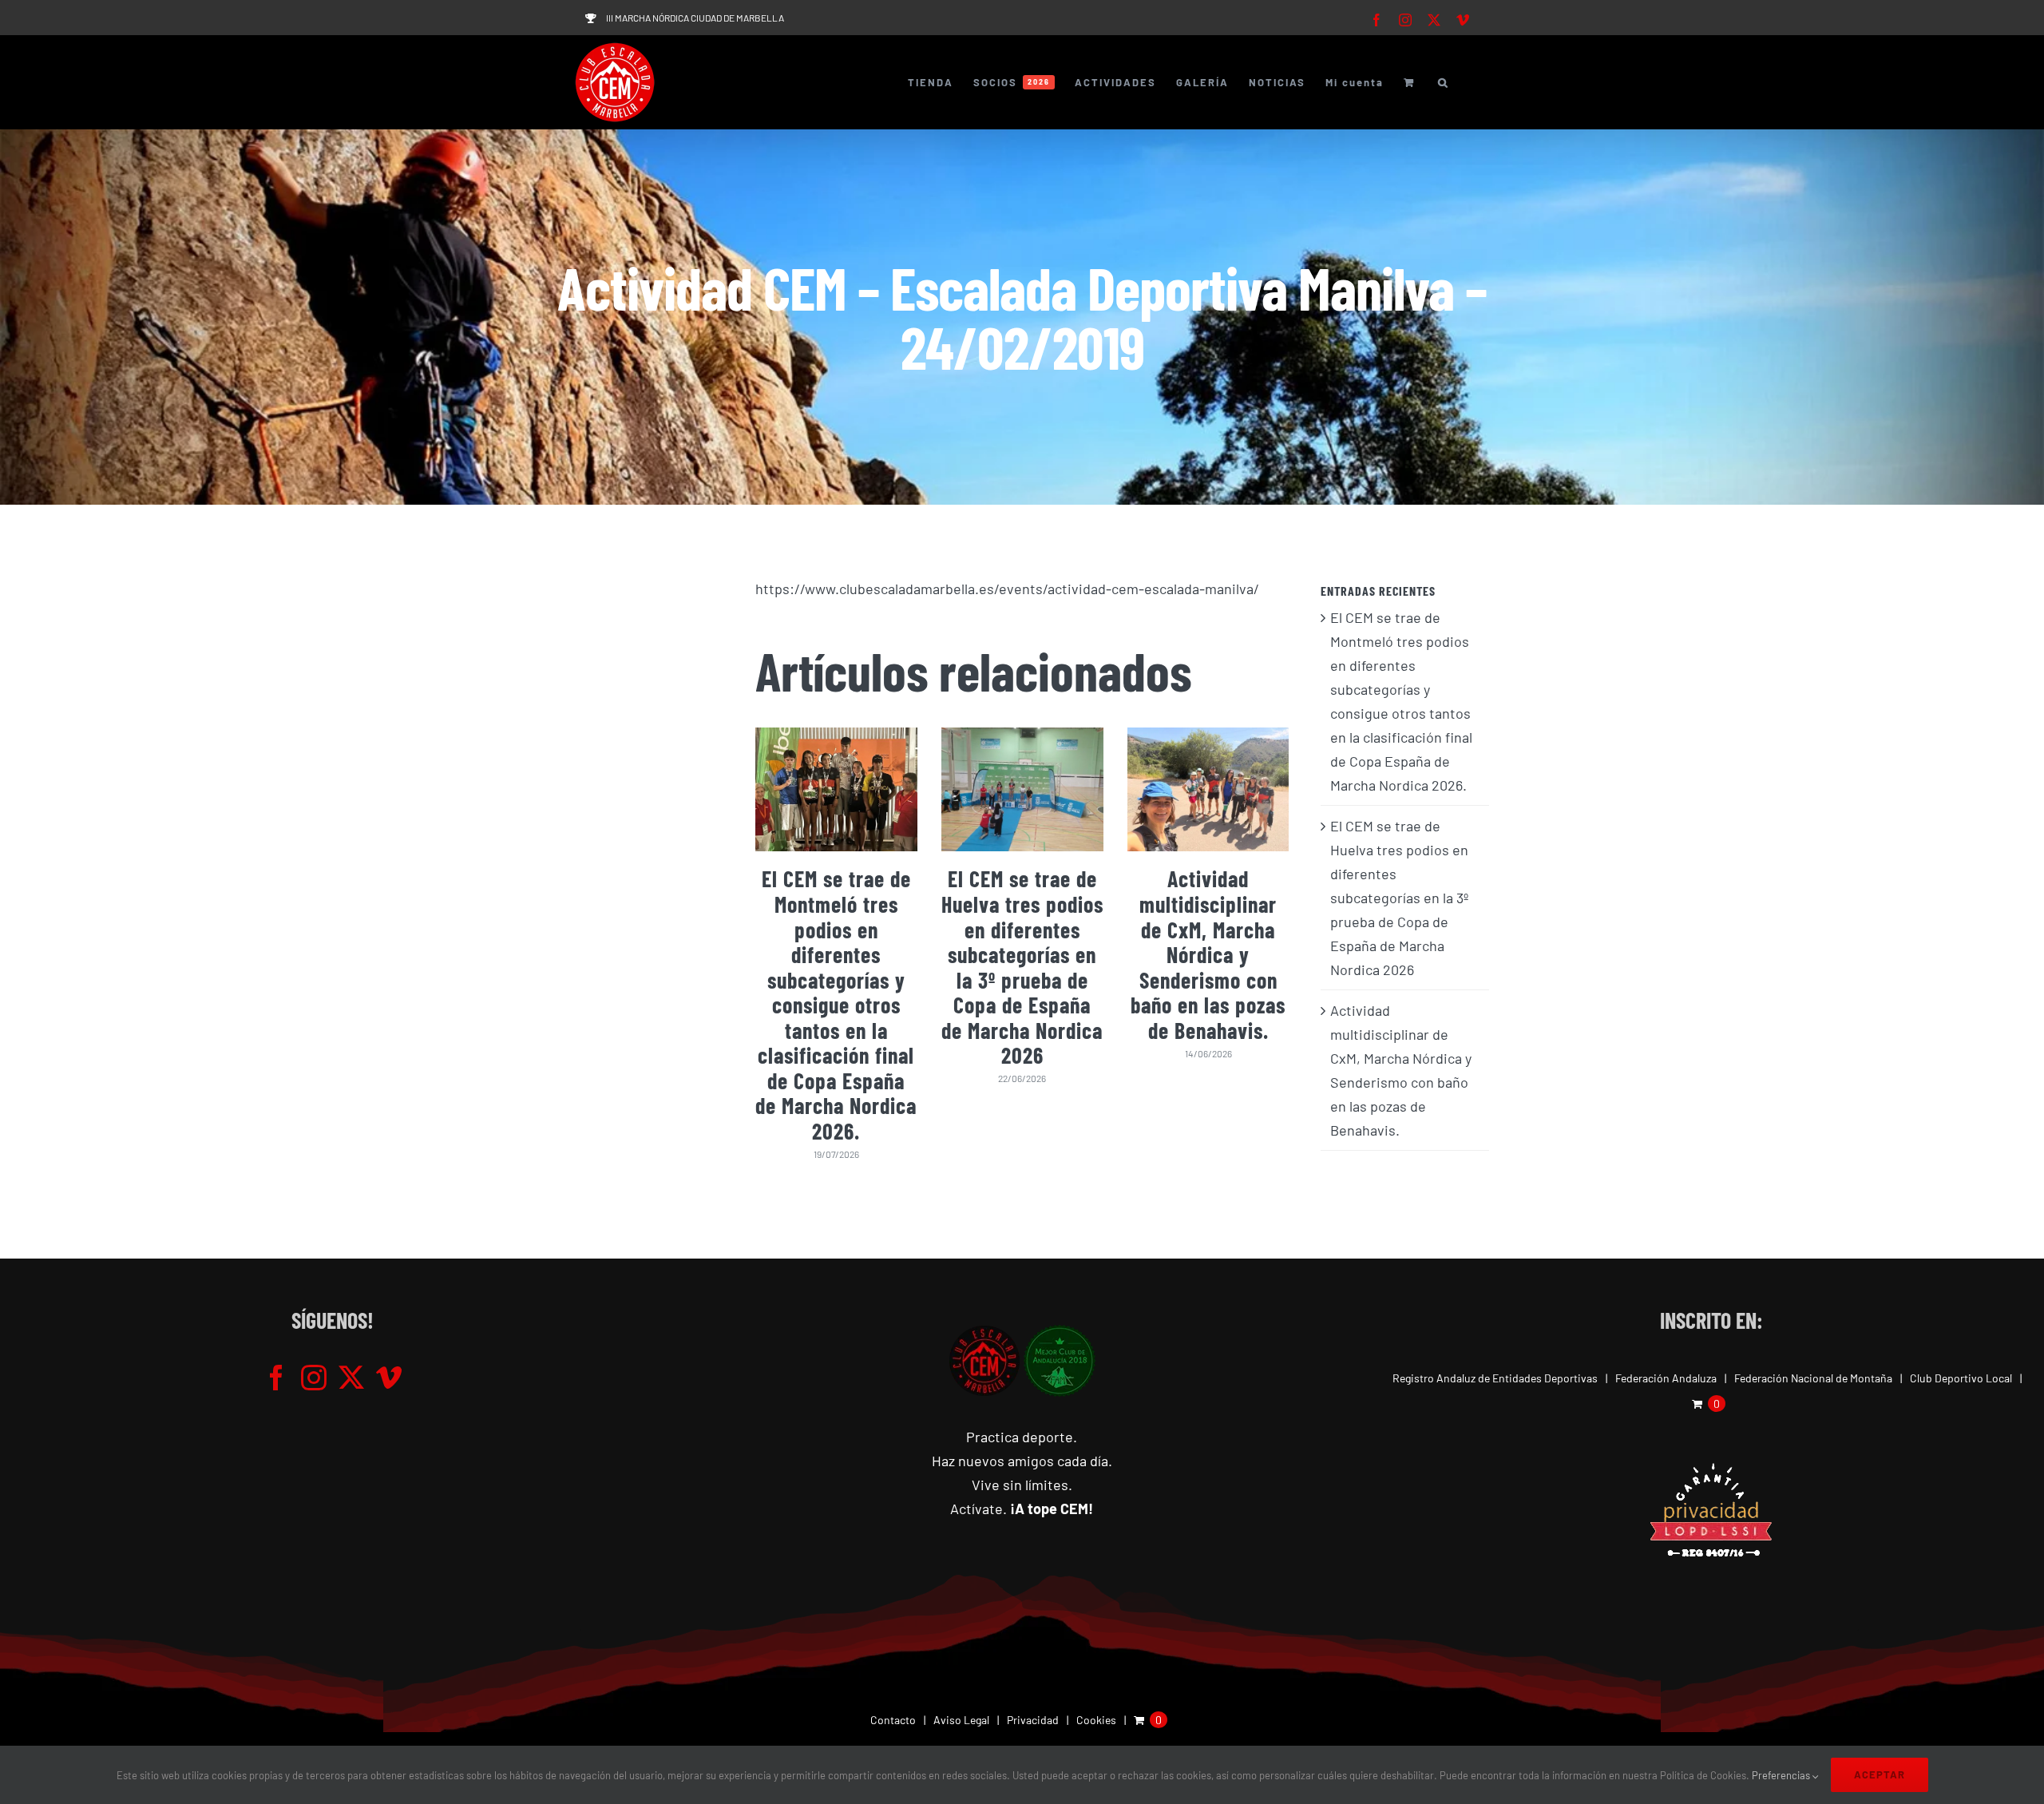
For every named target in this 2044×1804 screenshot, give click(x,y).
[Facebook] (276, 1378)
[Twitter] (351, 1378)
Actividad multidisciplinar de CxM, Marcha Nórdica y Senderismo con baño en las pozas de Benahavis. (1208, 954)
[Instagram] (314, 1378)
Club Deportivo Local (1961, 1378)
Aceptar (1880, 1774)
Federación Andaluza (1666, 1378)
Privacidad (1033, 1720)
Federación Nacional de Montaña (1813, 1378)
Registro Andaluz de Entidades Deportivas (1495, 1378)
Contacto (893, 1720)
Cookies (1096, 1720)
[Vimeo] (389, 1378)
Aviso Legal (961, 1720)
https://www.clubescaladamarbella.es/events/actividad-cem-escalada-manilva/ (1007, 589)
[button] (1444, 82)
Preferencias (1782, 1775)
